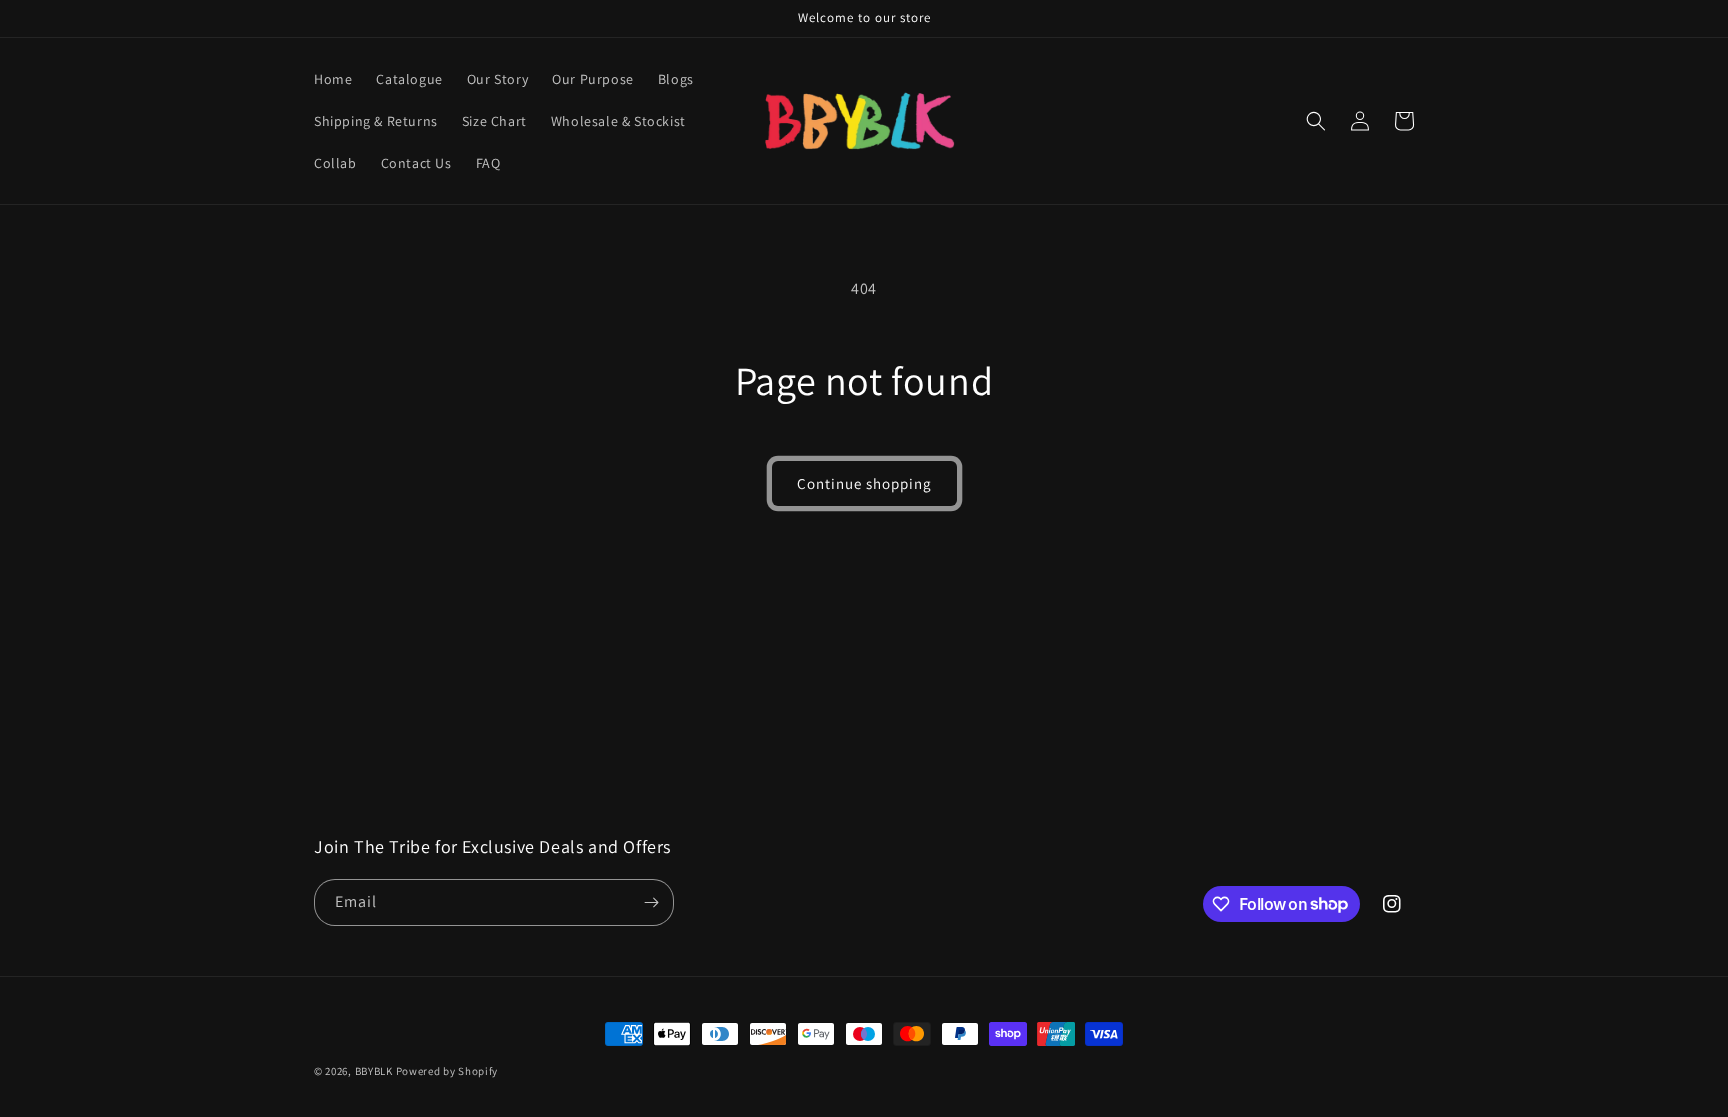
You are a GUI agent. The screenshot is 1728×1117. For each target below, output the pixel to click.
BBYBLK (374, 1071)
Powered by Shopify (447, 1071)
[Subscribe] (651, 902)
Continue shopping (864, 483)
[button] (1316, 121)
